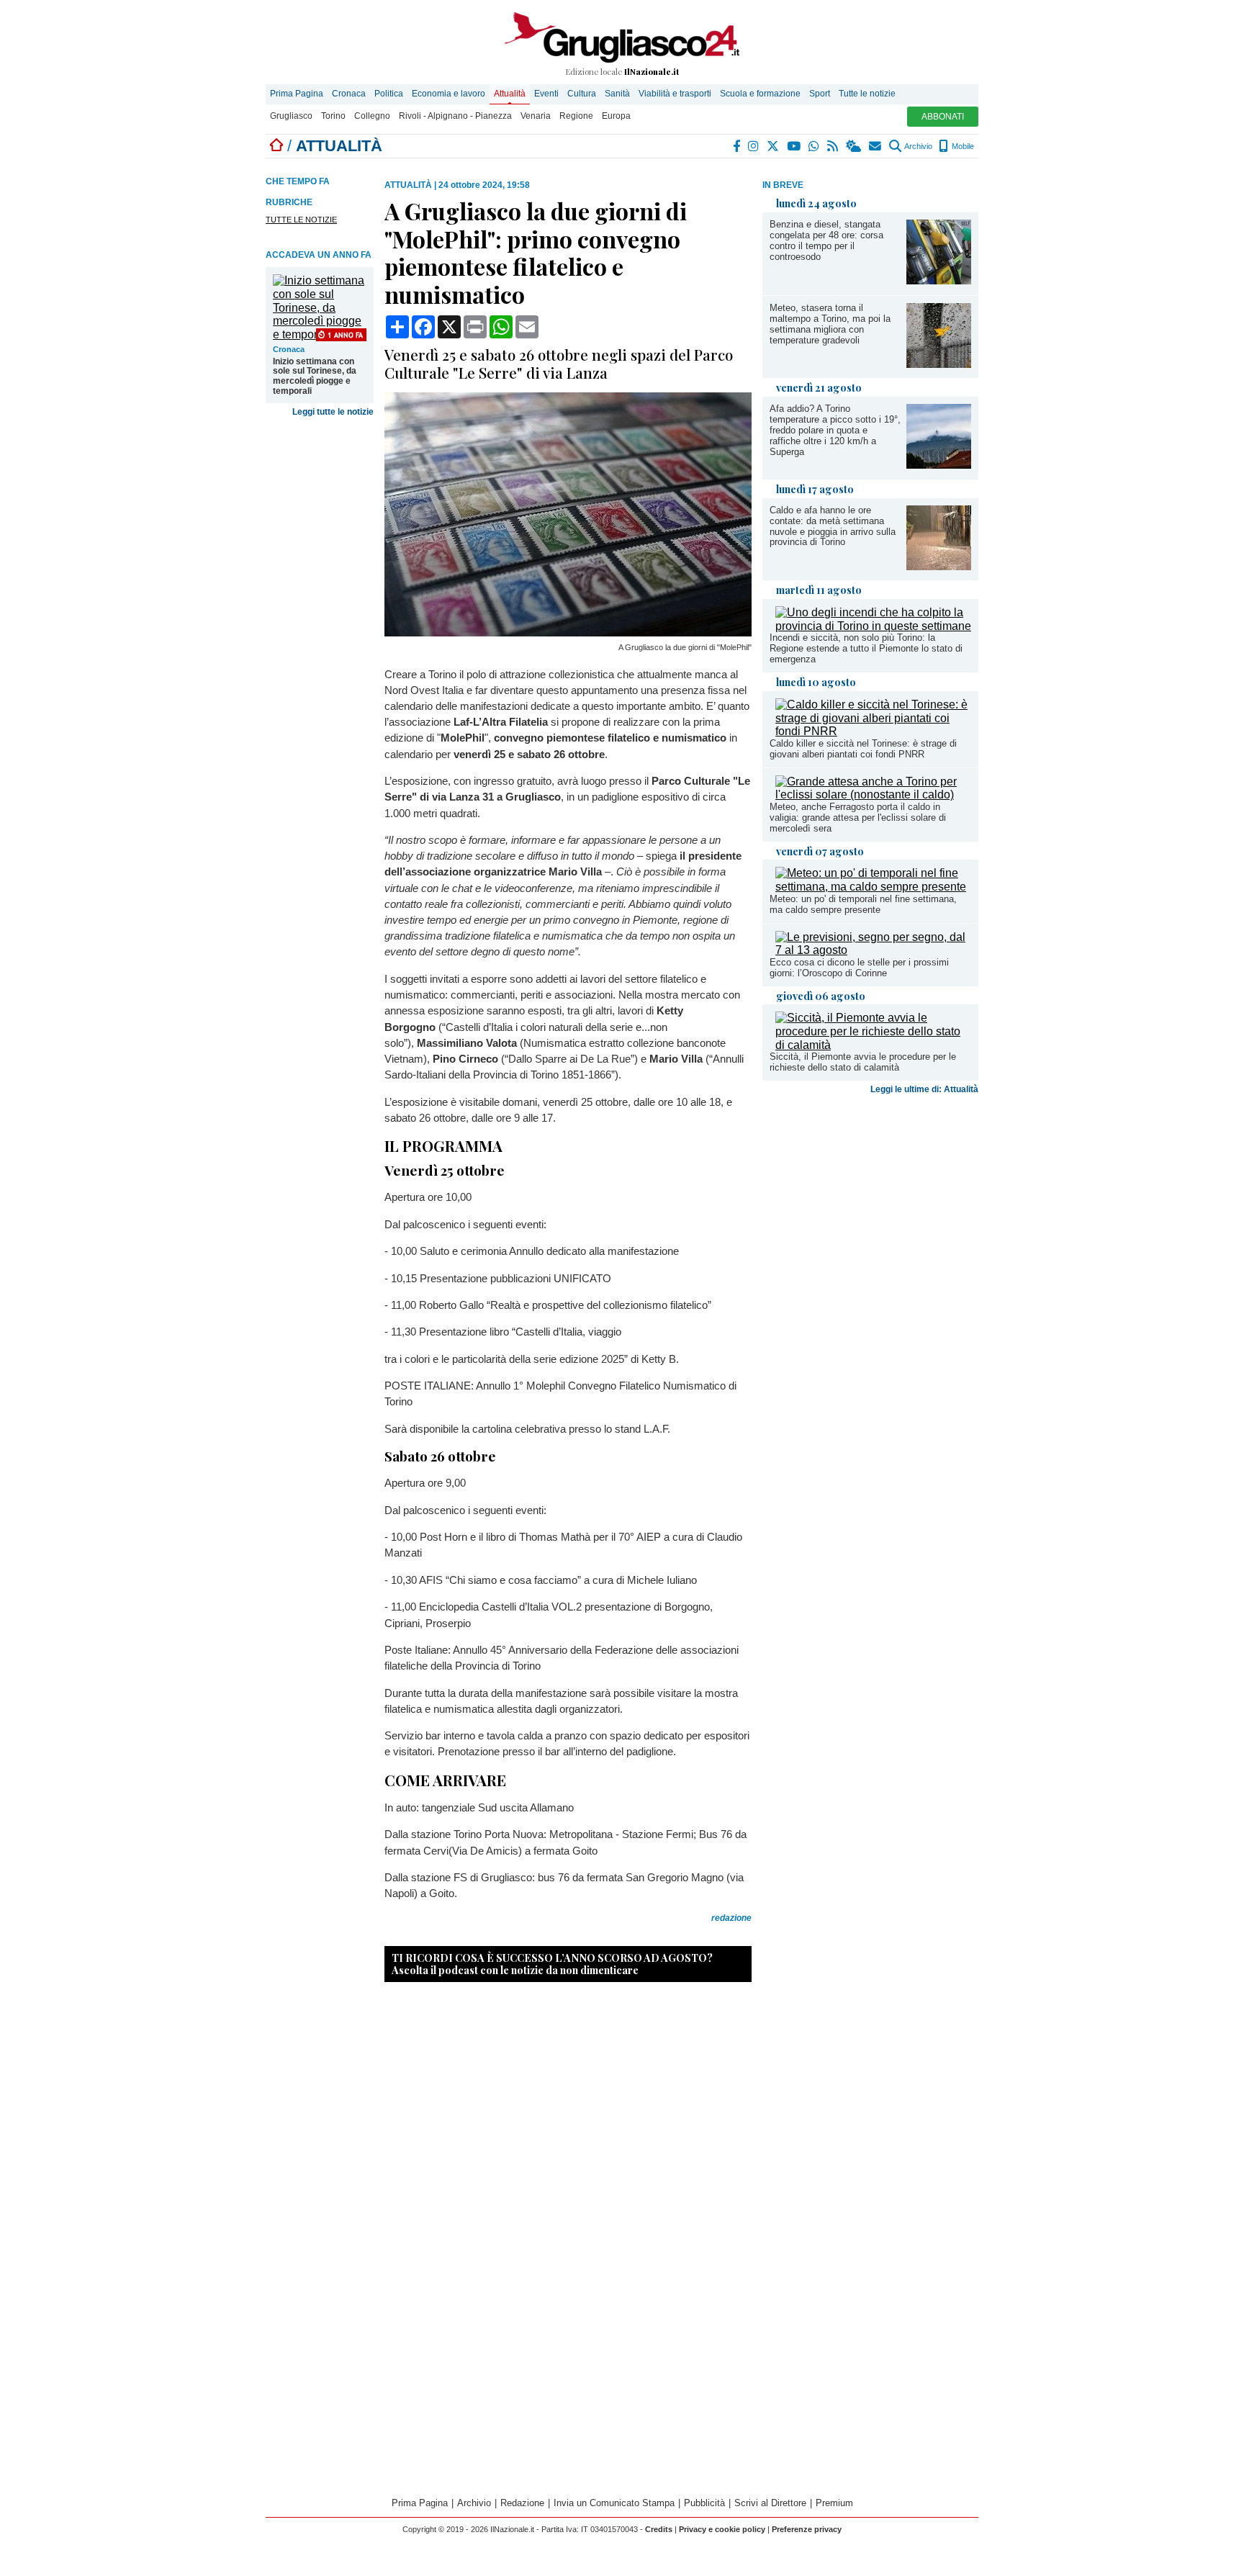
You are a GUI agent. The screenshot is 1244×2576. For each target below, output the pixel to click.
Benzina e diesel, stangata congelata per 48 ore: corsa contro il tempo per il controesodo (826, 240)
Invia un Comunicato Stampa (614, 2503)
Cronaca (349, 94)
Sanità (617, 94)
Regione (576, 116)
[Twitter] (774, 146)
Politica (389, 94)
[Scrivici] (876, 146)
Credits (659, 2529)
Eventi (546, 94)
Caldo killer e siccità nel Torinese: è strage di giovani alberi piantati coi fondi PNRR (863, 749)
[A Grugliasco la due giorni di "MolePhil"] (568, 632)
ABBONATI (943, 117)
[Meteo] (854, 146)
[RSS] (833, 146)
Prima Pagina (297, 94)
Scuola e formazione (760, 94)
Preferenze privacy (807, 2529)
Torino (333, 116)
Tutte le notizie (867, 94)
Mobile (962, 146)
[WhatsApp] (815, 146)
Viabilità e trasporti (675, 94)
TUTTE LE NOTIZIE (301, 220)
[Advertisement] (870, 1213)
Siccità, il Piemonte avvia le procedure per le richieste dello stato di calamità (863, 1062)
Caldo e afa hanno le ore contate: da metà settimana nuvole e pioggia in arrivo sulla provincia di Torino (833, 526)
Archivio (918, 146)
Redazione (522, 2503)
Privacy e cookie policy (722, 2529)
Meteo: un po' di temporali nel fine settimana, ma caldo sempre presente (863, 904)
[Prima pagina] (276, 146)
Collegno (372, 116)
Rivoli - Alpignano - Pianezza (455, 116)
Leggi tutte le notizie (333, 412)
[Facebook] (737, 146)
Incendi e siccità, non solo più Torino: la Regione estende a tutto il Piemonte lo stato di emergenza (866, 648)
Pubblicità (704, 2503)
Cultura (582, 94)
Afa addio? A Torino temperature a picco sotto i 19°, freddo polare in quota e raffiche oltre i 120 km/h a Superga (835, 430)
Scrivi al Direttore (770, 2503)
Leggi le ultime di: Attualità (924, 1089)
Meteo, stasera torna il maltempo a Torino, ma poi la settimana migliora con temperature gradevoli (830, 324)
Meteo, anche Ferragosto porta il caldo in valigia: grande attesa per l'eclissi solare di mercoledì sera (858, 818)
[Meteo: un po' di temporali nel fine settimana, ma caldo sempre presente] (873, 887)
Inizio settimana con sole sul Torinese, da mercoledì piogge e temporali (315, 377)
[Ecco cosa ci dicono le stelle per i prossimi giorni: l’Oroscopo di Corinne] (873, 950)
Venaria (536, 116)
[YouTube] (794, 146)
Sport (820, 94)
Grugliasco (291, 116)
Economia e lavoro (449, 94)
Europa (616, 116)
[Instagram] (754, 146)
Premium (834, 2503)
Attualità (510, 94)
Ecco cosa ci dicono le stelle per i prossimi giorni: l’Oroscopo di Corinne (859, 968)
